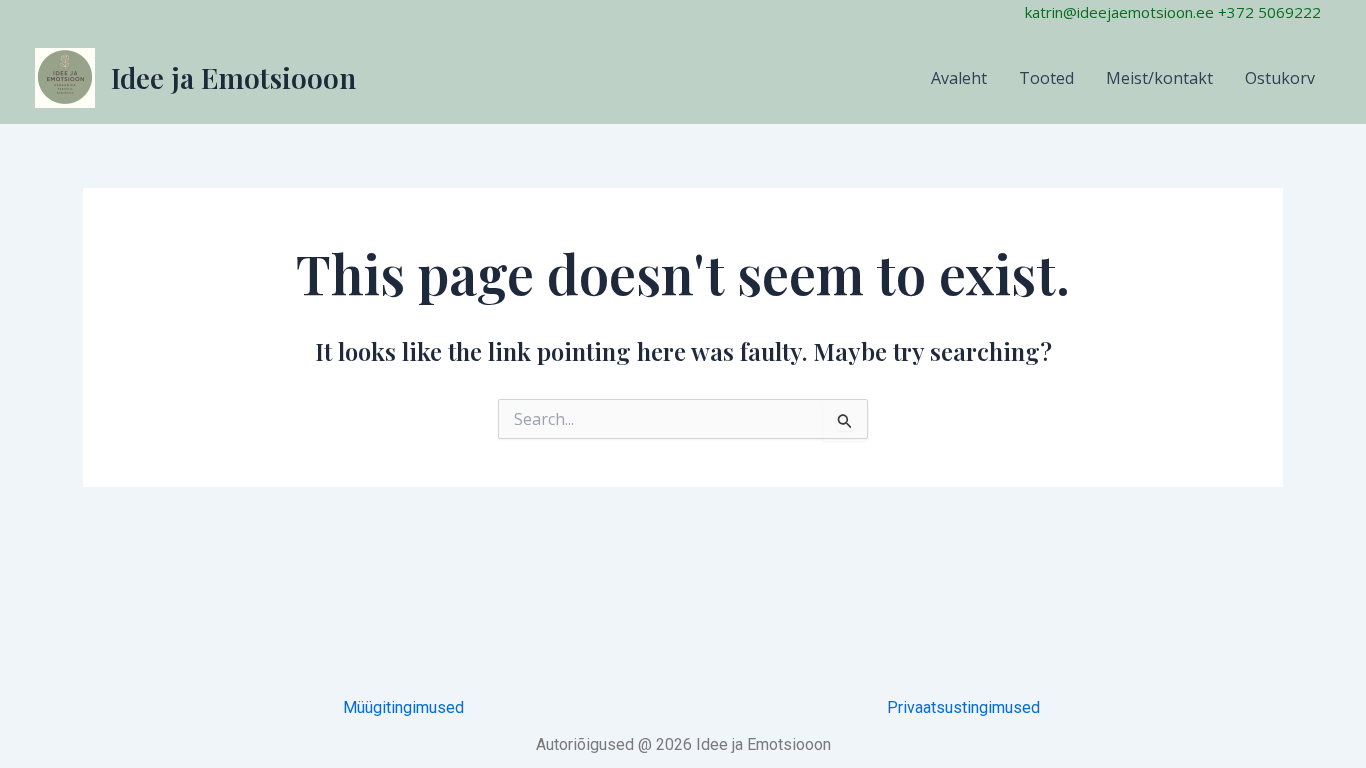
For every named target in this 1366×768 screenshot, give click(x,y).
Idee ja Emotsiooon (233, 77)
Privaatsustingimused (963, 707)
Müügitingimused (403, 707)
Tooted (1046, 78)
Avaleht (959, 78)
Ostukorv (1280, 78)
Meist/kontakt (1159, 78)
